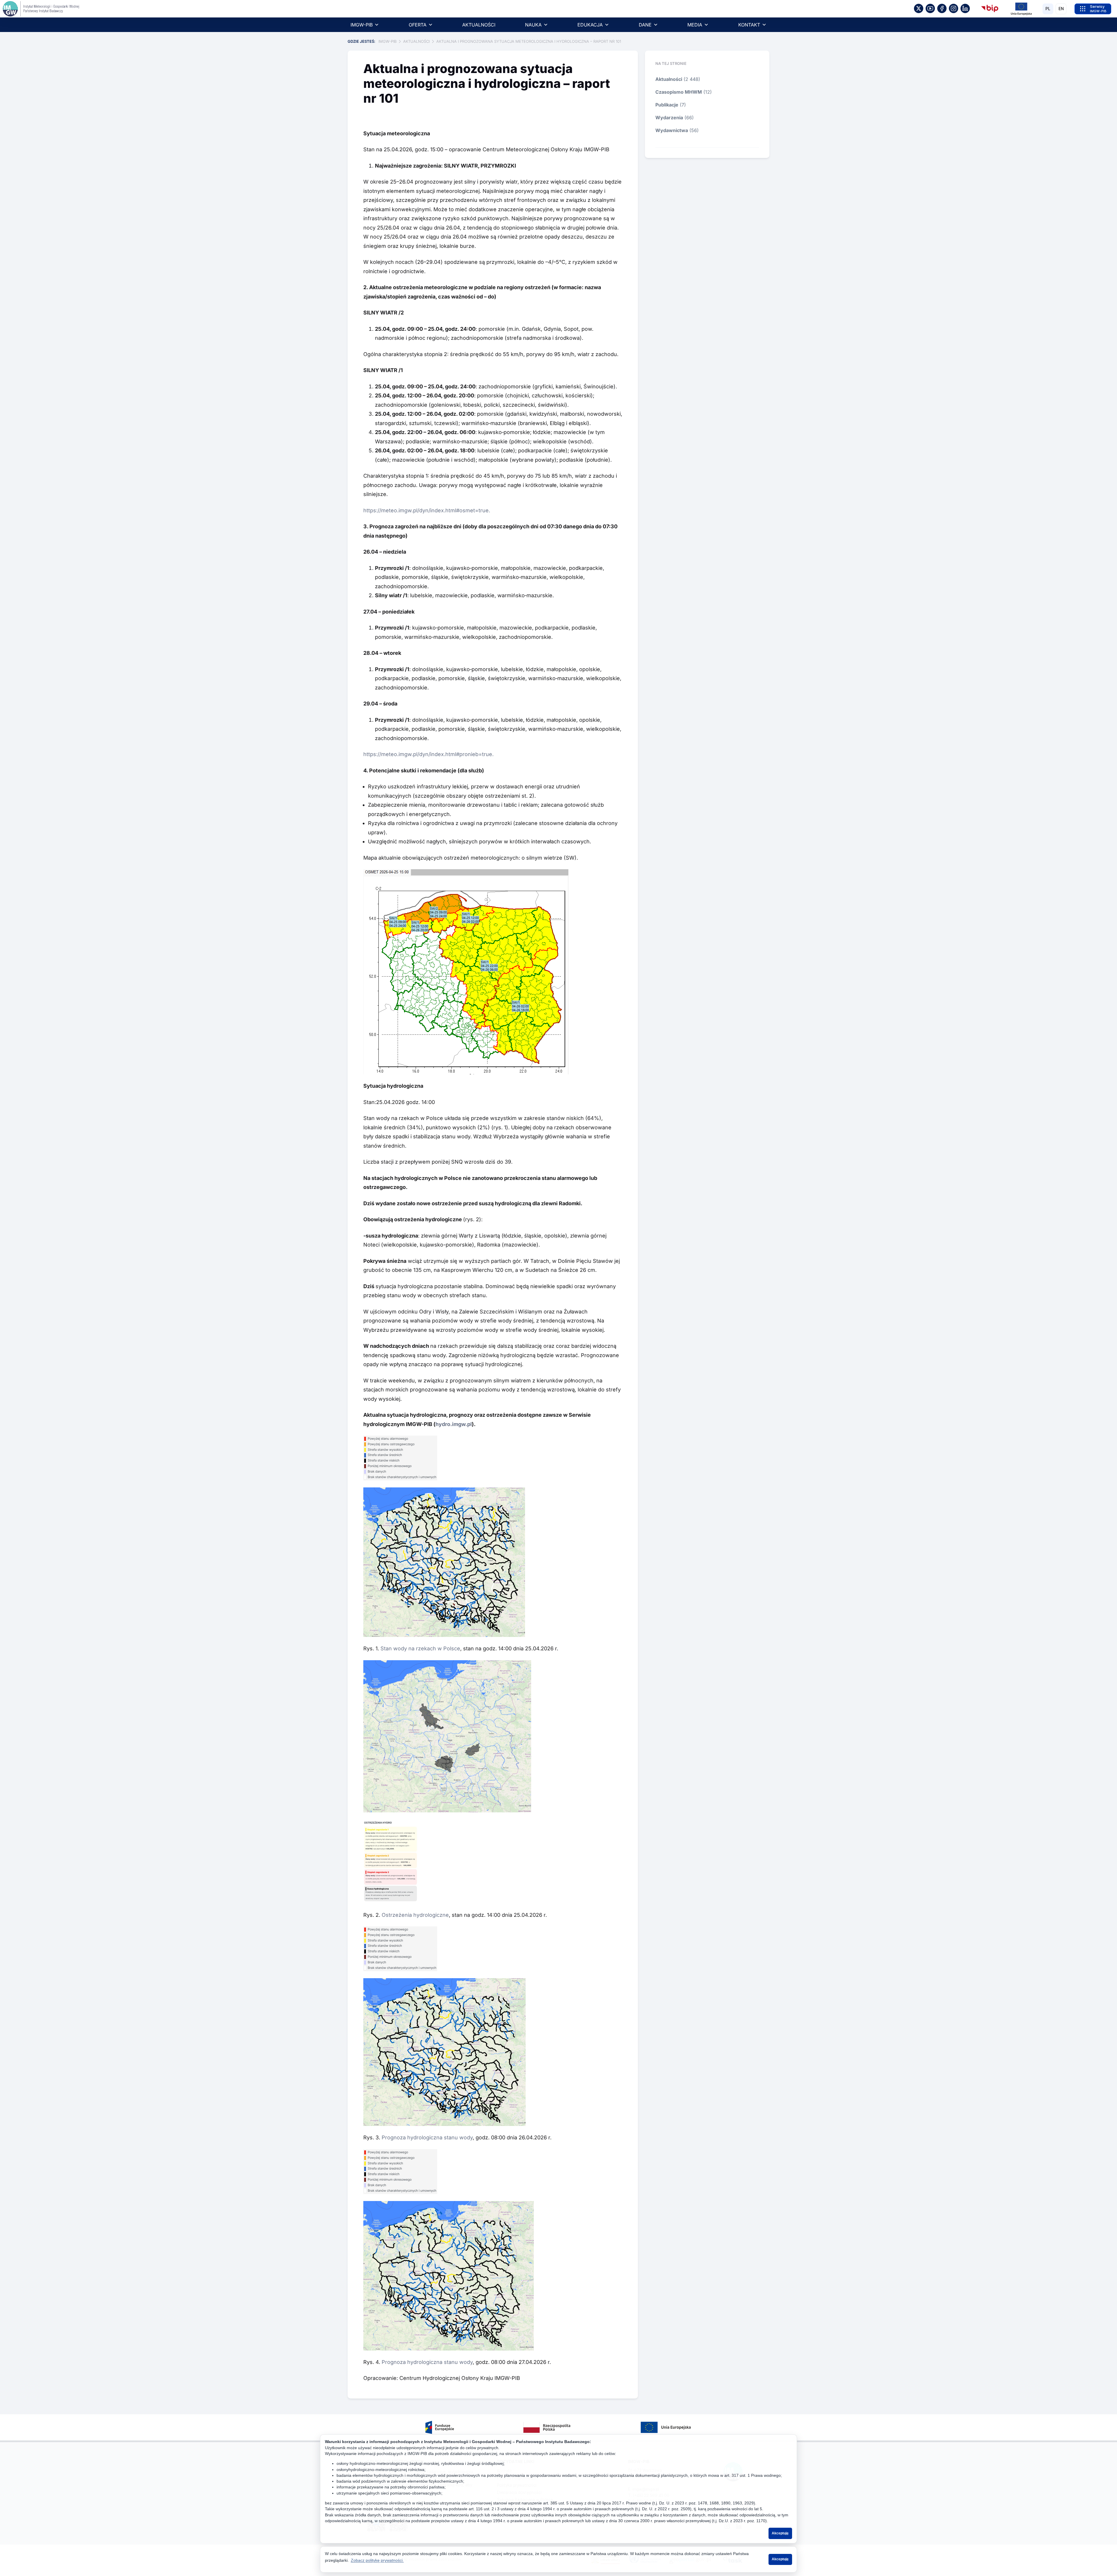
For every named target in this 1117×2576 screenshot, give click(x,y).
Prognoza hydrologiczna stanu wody (427, 2137)
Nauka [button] (533, 25)
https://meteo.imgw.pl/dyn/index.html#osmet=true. (427, 510)
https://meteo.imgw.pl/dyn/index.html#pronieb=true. (428, 754)
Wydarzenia (669, 118)
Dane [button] (645, 25)
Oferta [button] (418, 25)
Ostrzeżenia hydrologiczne (415, 1915)
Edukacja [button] (590, 25)
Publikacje (667, 105)
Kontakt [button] (749, 25)
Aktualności (479, 25)
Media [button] (695, 25)
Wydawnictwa (672, 130)
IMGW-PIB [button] (362, 25)
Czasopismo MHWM (679, 92)
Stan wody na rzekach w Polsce (420, 1648)
